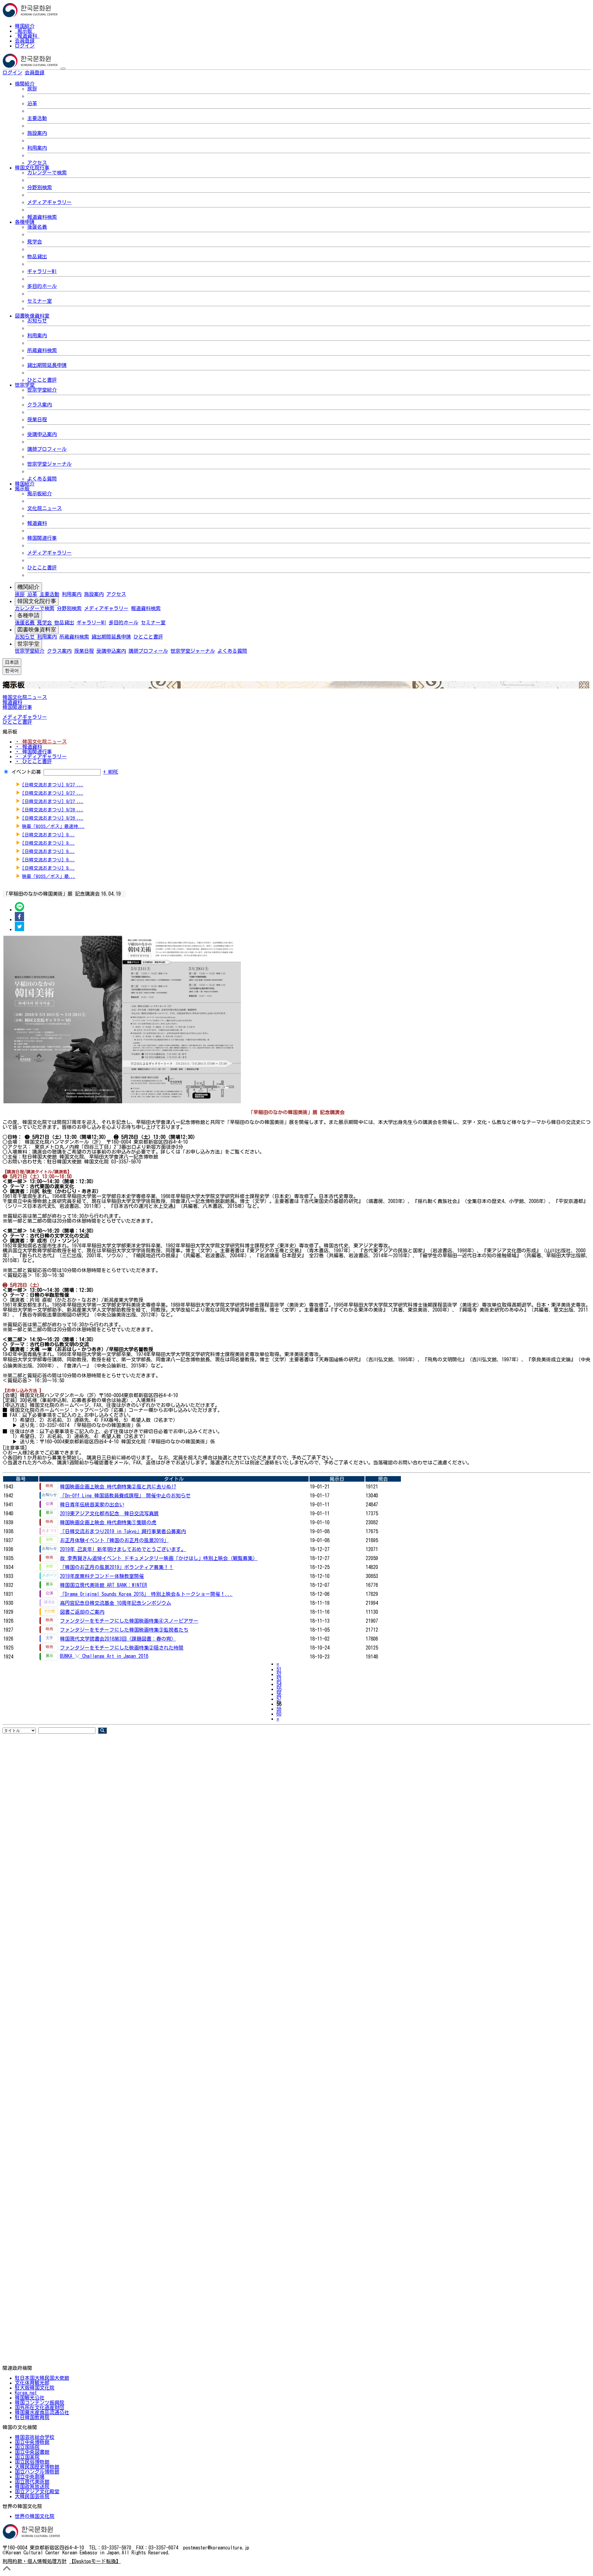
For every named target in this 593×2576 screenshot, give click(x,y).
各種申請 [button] (25, 222)
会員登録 (25, 41)
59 (279, 1709)
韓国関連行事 (42, 538)
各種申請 (28, 615)
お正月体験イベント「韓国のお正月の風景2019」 (114, 1540)
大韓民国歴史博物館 (37, 2467)
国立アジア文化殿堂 (37, 2491)
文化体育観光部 (32, 2383)
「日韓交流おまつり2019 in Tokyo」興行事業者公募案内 (123, 1531)
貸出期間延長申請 (47, 365)
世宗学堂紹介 (42, 390)
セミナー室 (40, 301)
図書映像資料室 (37, 630)
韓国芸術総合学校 (35, 2437)
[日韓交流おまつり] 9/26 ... (53, 810)
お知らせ (37, 321)
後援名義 (37, 227)
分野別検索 (40, 187)
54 (279, 1684)
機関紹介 (28, 587)
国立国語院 (27, 2447)
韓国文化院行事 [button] (32, 168)
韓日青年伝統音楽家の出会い (92, 1504)
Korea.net (26, 2393)
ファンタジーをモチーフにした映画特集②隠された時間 (122, 1648)
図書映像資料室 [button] (32, 316)
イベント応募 (26, 772)
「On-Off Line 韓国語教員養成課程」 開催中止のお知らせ (125, 1496)
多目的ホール (42, 286)
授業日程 (37, 419)
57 (279, 1699)
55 (279, 1689)
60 (279, 1714)
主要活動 (37, 118)
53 (279, 1679)
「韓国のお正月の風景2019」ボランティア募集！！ (117, 1567)
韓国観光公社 (30, 2398)
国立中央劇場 (30, 2477)
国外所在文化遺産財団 (40, 2407)
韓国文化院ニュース (25, 697)
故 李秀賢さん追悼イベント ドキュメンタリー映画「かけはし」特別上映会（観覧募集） (159, 1558)
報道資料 (27, 36)
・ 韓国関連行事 (33, 751)
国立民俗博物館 (32, 2462)
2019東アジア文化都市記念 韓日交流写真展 (109, 1513)
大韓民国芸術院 (32, 2496)
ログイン (25, 46)
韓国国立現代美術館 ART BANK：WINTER (103, 1585)
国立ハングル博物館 (37, 2472)
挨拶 (32, 89)
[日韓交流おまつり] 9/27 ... (53, 785)
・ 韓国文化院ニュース (41, 742)
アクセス (37, 163)
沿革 (32, 103)
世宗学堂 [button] (25, 385)
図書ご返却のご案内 (82, 1612)
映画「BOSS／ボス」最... (49, 876)
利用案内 (37, 148)
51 (279, 1669)
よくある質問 (42, 479)
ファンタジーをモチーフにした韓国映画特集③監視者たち (124, 1630)
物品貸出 (37, 256)
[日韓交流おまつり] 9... (48, 835)
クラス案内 (40, 405)
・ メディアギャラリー (41, 756)
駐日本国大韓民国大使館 (42, 2378)
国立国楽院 (27, 2457)
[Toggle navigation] (63, 69)
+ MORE (111, 772)
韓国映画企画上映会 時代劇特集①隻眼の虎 (108, 1522)
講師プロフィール (47, 449)
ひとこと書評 (42, 380)
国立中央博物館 (32, 2442)
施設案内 (37, 133)
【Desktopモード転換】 (95, 2561)
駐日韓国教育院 (32, 2417)
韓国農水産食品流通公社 (42, 2412)
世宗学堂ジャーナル (49, 464)
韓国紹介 (25, 26)
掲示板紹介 (40, 493)
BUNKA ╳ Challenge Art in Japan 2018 (104, 1656)
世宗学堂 (28, 644)
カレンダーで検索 (47, 173)
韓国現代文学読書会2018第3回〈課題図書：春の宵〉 (118, 1639)
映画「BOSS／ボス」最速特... (53, 826)
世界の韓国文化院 (35, 2516)
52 (279, 1674)
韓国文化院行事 (37, 601)
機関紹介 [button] (25, 84)
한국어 (54, 73)
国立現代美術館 (32, 2482)
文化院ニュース (44, 508)
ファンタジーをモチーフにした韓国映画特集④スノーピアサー (129, 1621)
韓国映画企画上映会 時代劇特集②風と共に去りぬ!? (118, 1487)
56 (279, 1694)
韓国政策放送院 (32, 2487)
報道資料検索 (42, 217)
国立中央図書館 (32, 2452)
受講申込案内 (42, 434)
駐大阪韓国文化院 (35, 2388)
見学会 (35, 242)
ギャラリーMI (42, 271)
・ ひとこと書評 (33, 761)
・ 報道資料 (28, 747)
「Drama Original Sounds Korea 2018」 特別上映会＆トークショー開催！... (146, 1594)
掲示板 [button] (22, 489)
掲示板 (25, 31)
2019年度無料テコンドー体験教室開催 (102, 1576)
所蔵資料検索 (42, 350)
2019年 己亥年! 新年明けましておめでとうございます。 (123, 1549)
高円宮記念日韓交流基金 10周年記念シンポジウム (116, 1603)
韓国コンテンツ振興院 (40, 2403)
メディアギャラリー (49, 202)
